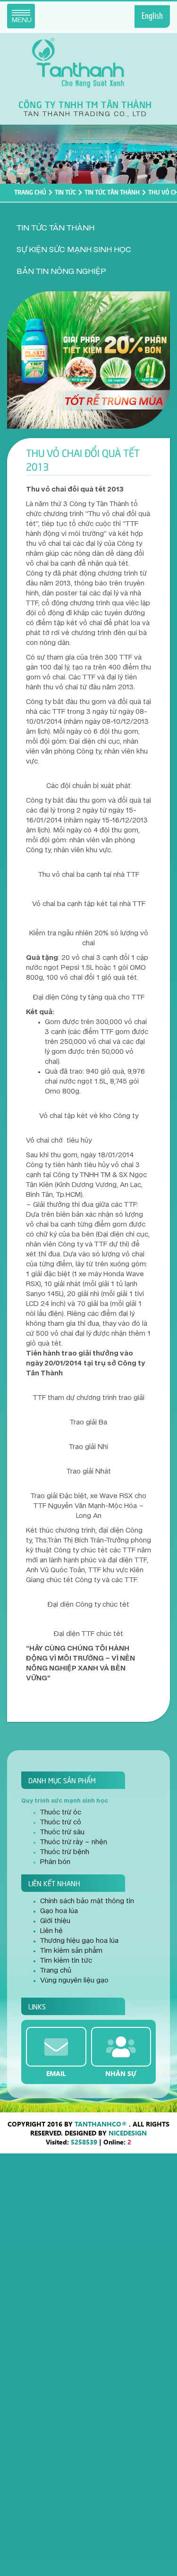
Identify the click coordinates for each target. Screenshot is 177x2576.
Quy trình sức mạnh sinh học (65, 1801)
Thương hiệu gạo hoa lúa (79, 1941)
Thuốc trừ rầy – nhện (74, 1842)
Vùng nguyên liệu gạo (74, 1981)
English (152, 17)
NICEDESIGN (128, 2133)
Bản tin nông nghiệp (61, 271)
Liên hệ (51, 1931)
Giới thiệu (55, 1921)
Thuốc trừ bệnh (65, 1852)
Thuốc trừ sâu (62, 1832)
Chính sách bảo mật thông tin (87, 1901)
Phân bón (55, 1862)
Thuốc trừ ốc (61, 1813)
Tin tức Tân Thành (112, 192)
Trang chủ (30, 192)
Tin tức (65, 192)
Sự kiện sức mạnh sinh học (74, 250)
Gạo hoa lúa (59, 1911)
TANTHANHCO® (101, 2124)
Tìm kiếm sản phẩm (71, 1951)
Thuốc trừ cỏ (61, 1822)
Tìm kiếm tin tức (66, 1961)
